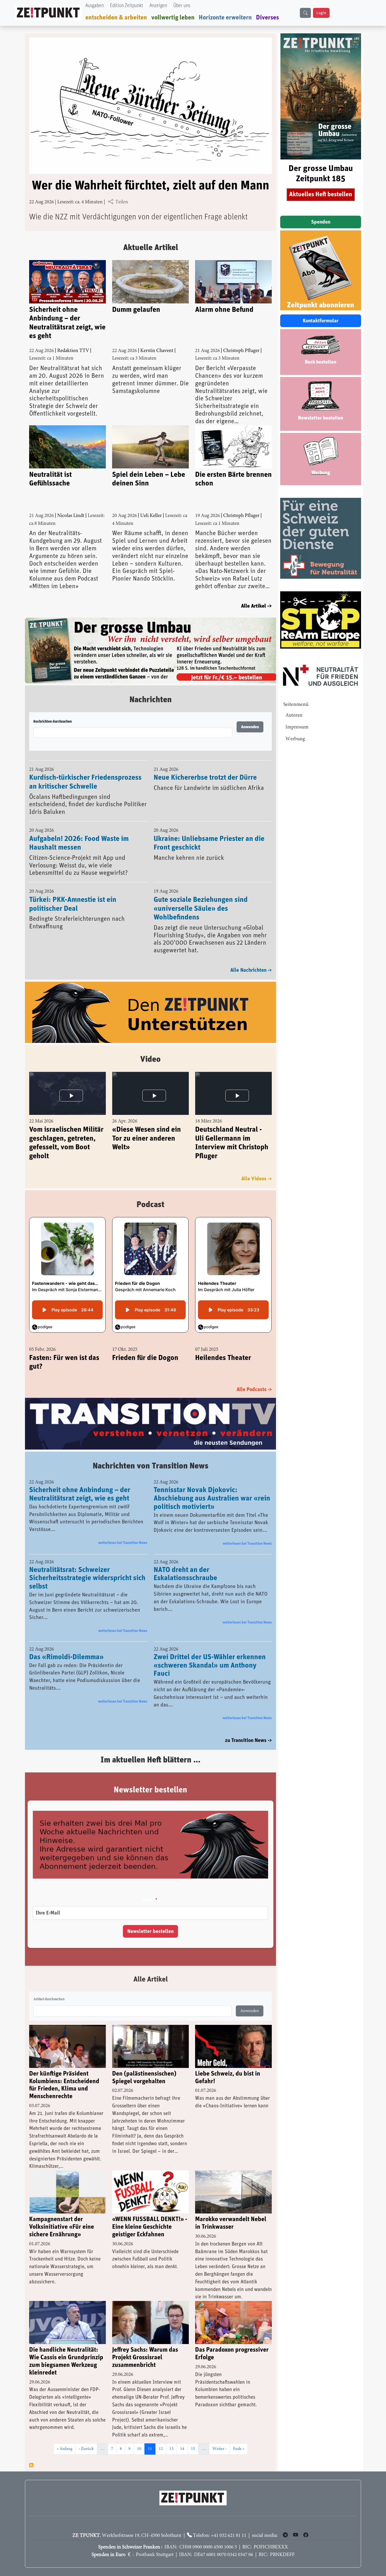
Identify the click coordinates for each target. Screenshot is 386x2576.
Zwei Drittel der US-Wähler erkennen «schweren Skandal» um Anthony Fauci (210, 1652)
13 (173, 2436)
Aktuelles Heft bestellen (321, 194)
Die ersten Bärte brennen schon (233, 479)
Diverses (267, 18)
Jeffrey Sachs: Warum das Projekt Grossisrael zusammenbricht (145, 2345)
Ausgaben (95, 6)
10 (141, 2436)
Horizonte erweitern (225, 18)
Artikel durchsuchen (49, 1986)
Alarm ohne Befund (224, 310)
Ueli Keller (151, 516)
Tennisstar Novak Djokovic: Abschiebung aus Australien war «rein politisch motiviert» (212, 1486)
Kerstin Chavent (157, 351)
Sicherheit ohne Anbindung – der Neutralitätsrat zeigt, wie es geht (67, 323)
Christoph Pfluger (241, 351)
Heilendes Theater (223, 1344)
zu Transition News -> (248, 1727)
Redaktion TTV (73, 351)
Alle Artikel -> (256, 606)
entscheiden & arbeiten (116, 18)
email (148, 1887)
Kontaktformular (321, 321)
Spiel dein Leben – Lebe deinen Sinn (149, 479)
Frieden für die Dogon (145, 1344)
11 (152, 2436)
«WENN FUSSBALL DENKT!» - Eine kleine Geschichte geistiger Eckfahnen (150, 2214)
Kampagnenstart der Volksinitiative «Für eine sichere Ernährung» (62, 2214)
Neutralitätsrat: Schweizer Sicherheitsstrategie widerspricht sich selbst (87, 1565)
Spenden (321, 222)
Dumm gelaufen (136, 310)
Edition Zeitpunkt (127, 6)
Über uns (182, 6)
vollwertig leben (173, 18)
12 (162, 2436)
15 (195, 2436)
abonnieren (31, 2452)
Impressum (297, 727)
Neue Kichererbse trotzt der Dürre (205, 764)
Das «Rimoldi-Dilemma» (66, 1644)
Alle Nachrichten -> (251, 957)
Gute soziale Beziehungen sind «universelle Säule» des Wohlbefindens (201, 895)
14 (184, 2436)
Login (321, 13)
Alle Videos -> (257, 1165)
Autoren (294, 715)
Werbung (295, 739)
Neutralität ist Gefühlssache (50, 479)
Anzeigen (158, 6)
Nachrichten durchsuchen (53, 708)
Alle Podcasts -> (254, 1376)
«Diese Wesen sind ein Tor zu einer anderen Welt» (147, 1125)
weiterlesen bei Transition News (123, 1530)
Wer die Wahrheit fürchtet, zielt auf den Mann (150, 186)
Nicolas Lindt (71, 516)
